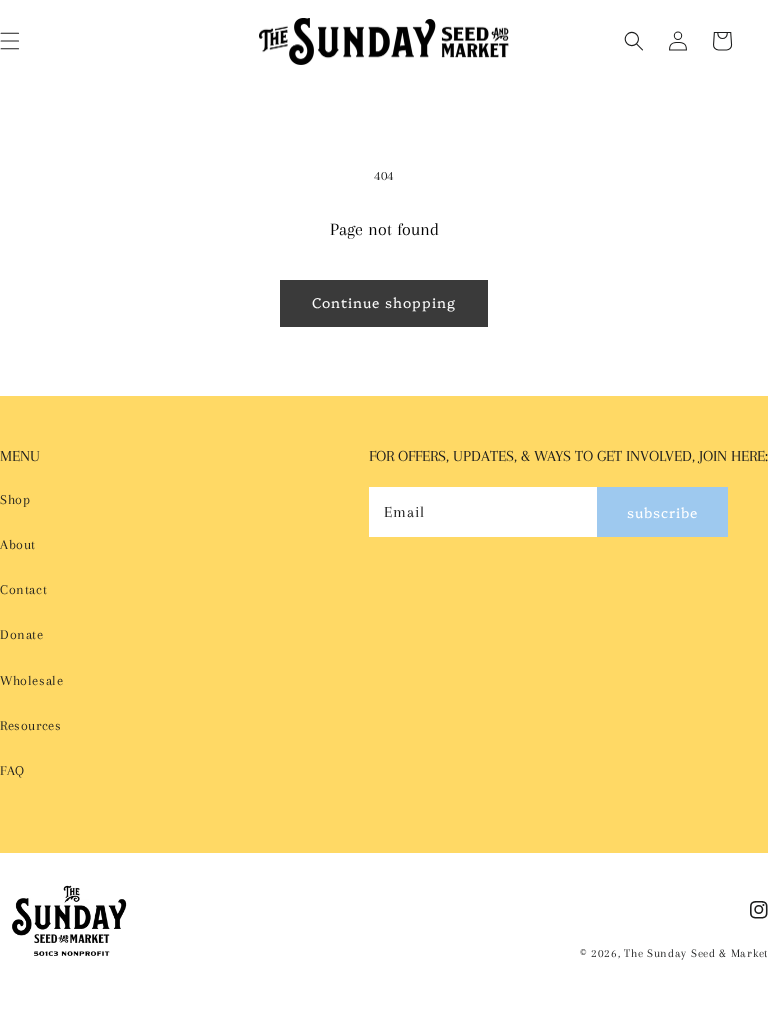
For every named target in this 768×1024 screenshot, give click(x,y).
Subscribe (662, 512)
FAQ (12, 770)
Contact (23, 589)
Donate (22, 634)
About (18, 544)
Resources (30, 725)
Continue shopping (384, 302)
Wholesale (31, 680)
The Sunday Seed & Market (696, 953)
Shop (15, 499)
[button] (634, 41)
